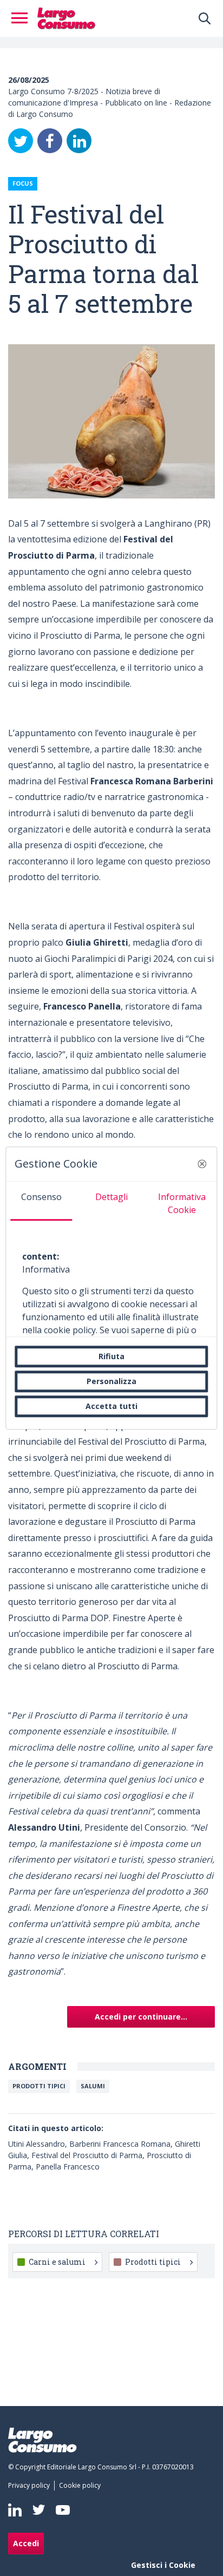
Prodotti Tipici (39, 2086)
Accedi (26, 2543)
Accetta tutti (111, 1406)
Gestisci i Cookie (163, 2565)
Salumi (93, 2086)
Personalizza (111, 1381)
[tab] (41, 1201)
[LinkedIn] (79, 141)
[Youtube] (63, 2510)
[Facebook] (50, 141)
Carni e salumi (57, 2262)
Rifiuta (111, 1356)
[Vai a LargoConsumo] (66, 17)
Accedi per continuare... (141, 2017)
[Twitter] (21, 141)
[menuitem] (31, 2486)
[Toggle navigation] (23, 18)
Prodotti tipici (153, 2262)
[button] (202, 1164)
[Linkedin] (15, 2510)
